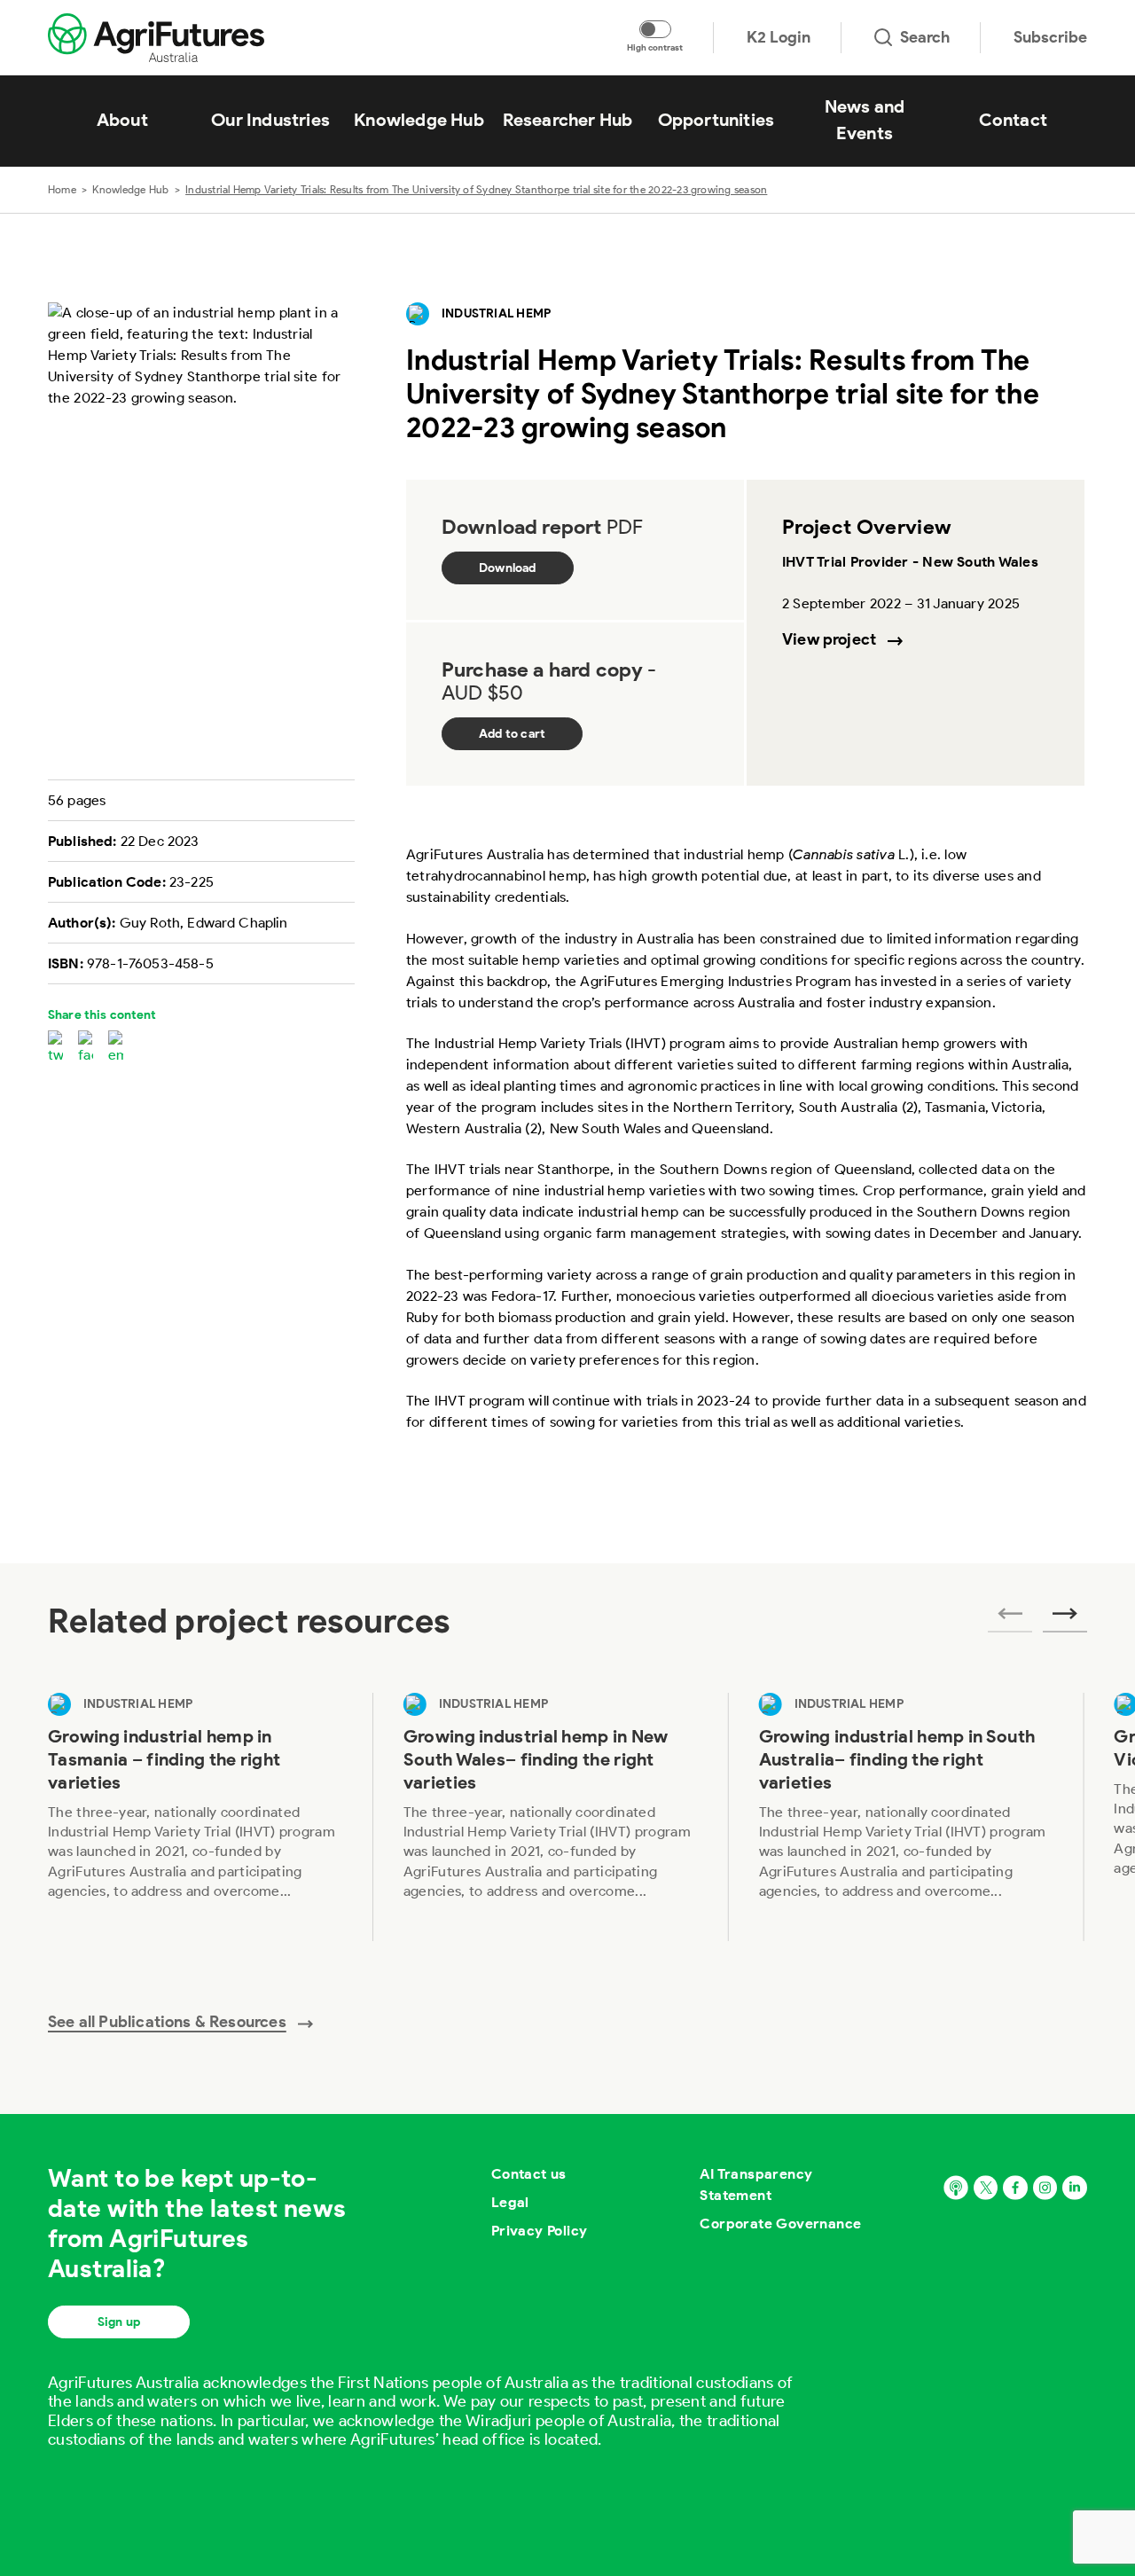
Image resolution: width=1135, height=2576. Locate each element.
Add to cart (512, 734)
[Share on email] (116, 1048)
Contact (1013, 120)
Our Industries (270, 120)
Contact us (529, 2174)
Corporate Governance (780, 2224)
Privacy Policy (540, 2231)
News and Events (865, 120)
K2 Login (779, 37)
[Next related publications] (1065, 1619)
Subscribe (1050, 37)
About (122, 120)
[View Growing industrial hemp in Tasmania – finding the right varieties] (196, 1817)
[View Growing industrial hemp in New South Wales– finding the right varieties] (551, 1817)
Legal (510, 2202)
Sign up (119, 2322)
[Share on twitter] (55, 1048)
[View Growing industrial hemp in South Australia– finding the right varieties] (907, 1817)
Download (508, 568)
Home (62, 189)
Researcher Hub (568, 120)
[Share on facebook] (86, 1048)
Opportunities (716, 120)
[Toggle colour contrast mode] (655, 29)
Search (925, 37)
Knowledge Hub (419, 120)
